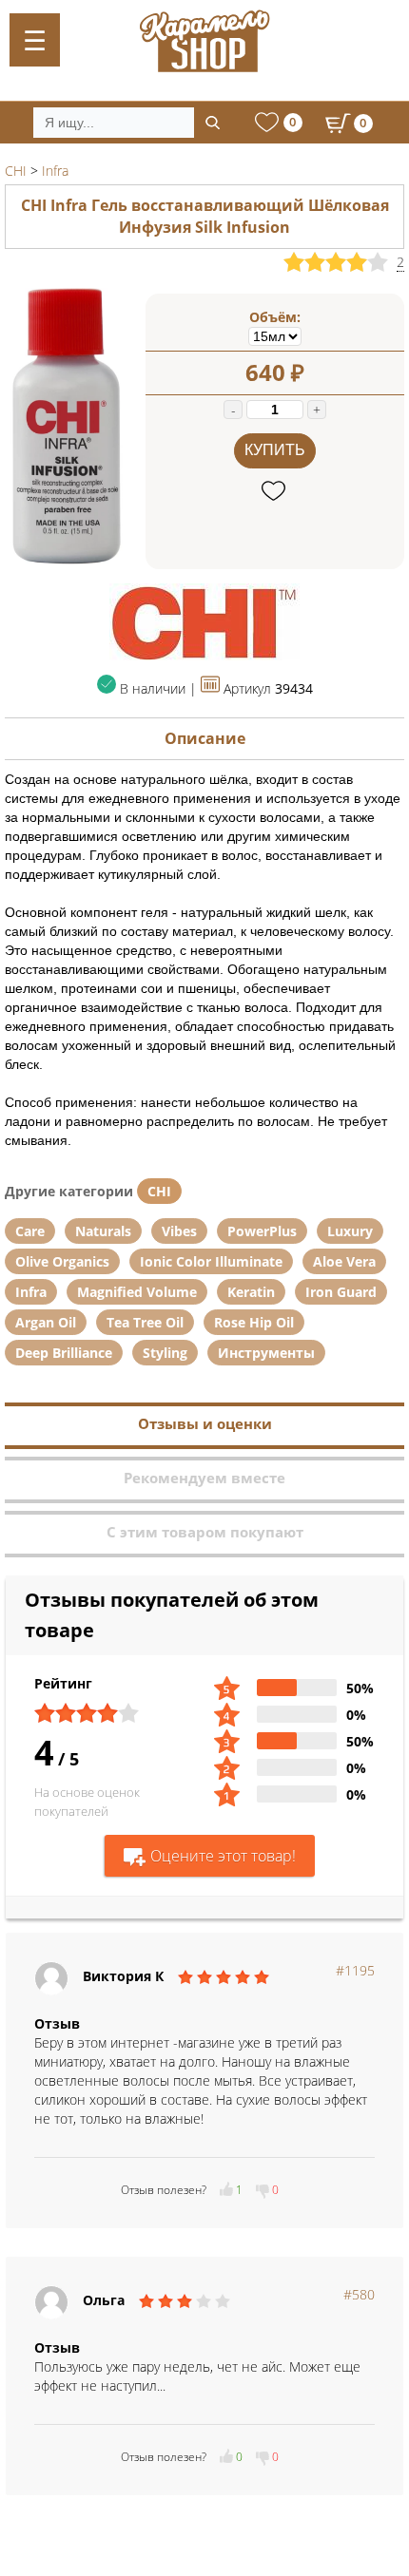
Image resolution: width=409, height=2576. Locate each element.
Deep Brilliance (64, 1353)
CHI (159, 1191)
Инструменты (266, 1353)
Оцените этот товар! (223, 1856)
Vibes (179, 1231)
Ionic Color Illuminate (211, 1261)
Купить (275, 450)
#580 (359, 2294)
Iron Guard (341, 1292)
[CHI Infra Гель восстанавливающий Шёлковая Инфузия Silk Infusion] (66, 564)
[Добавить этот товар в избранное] (275, 492)
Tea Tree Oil (145, 1322)
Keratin (251, 1292)
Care (30, 1231)
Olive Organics (62, 1261)
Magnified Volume (137, 1292)
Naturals (103, 1231)
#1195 (355, 1970)
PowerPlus (262, 1231)
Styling (165, 1353)
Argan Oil (46, 1322)
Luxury (350, 1231)
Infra (31, 1292)
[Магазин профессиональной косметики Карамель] (204, 41)
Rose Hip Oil (254, 1322)
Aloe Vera (344, 1261)
